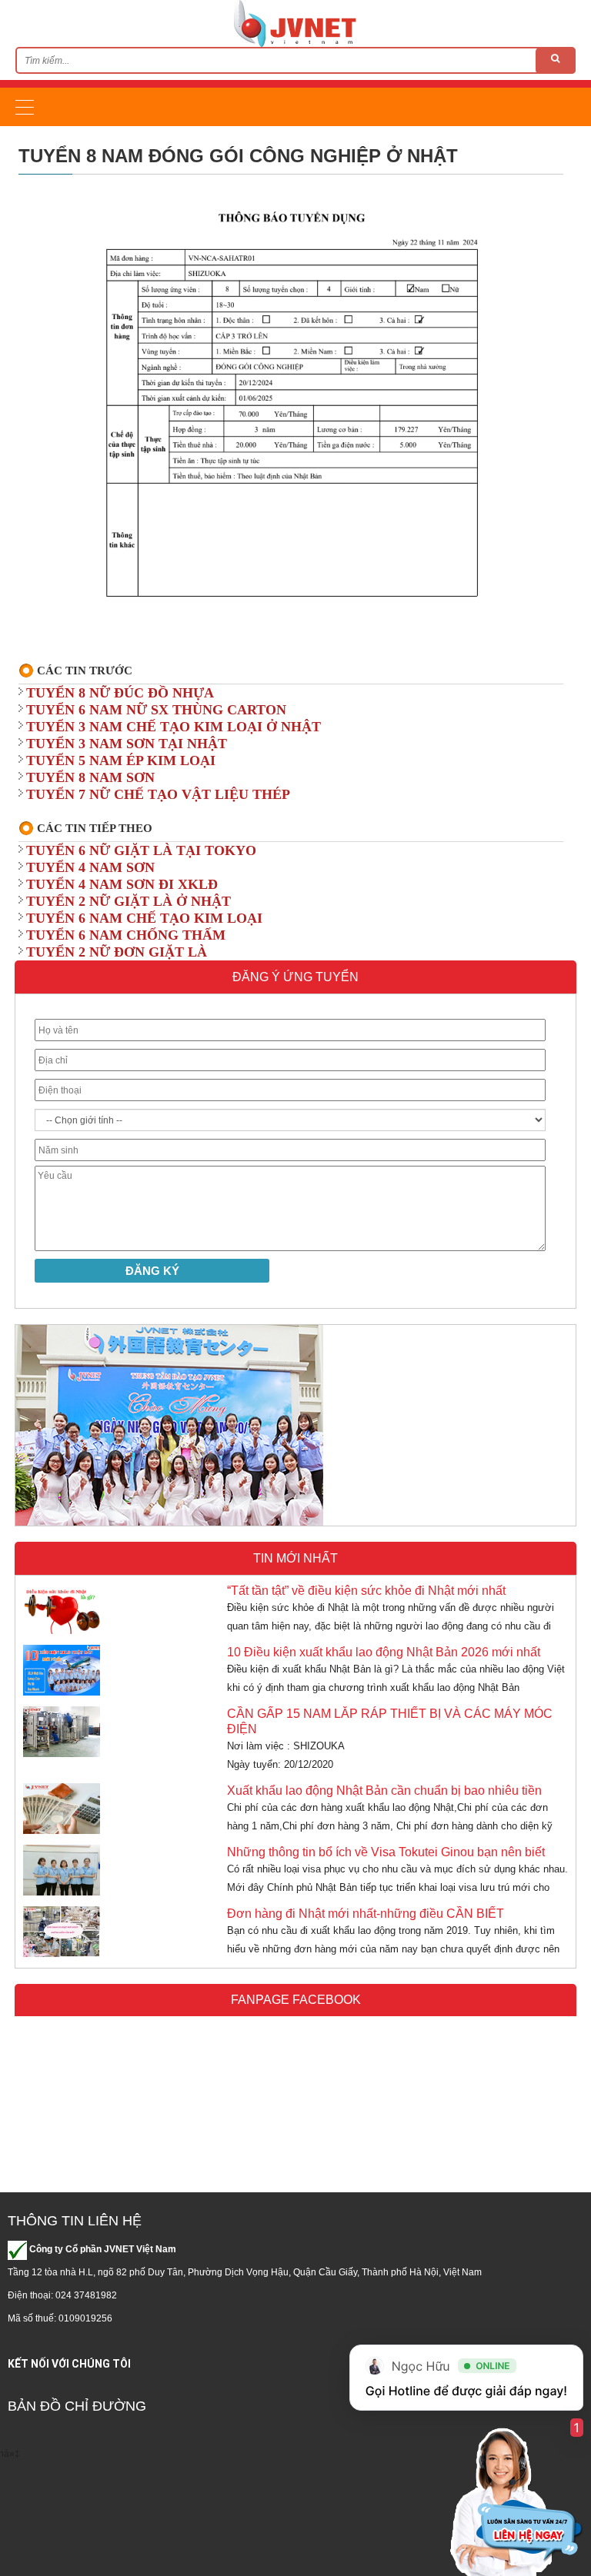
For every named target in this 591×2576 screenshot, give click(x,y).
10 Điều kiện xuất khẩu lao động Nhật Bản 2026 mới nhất (384, 1652)
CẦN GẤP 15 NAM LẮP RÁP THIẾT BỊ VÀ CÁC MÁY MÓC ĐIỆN (390, 1721)
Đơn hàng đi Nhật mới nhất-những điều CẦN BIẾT (366, 1914)
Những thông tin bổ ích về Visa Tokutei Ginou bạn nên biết (386, 1852)
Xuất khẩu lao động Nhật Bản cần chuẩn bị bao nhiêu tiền (384, 1791)
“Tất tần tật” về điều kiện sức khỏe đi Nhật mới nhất (366, 1591)
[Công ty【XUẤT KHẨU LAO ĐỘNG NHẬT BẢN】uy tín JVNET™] (295, 23)
